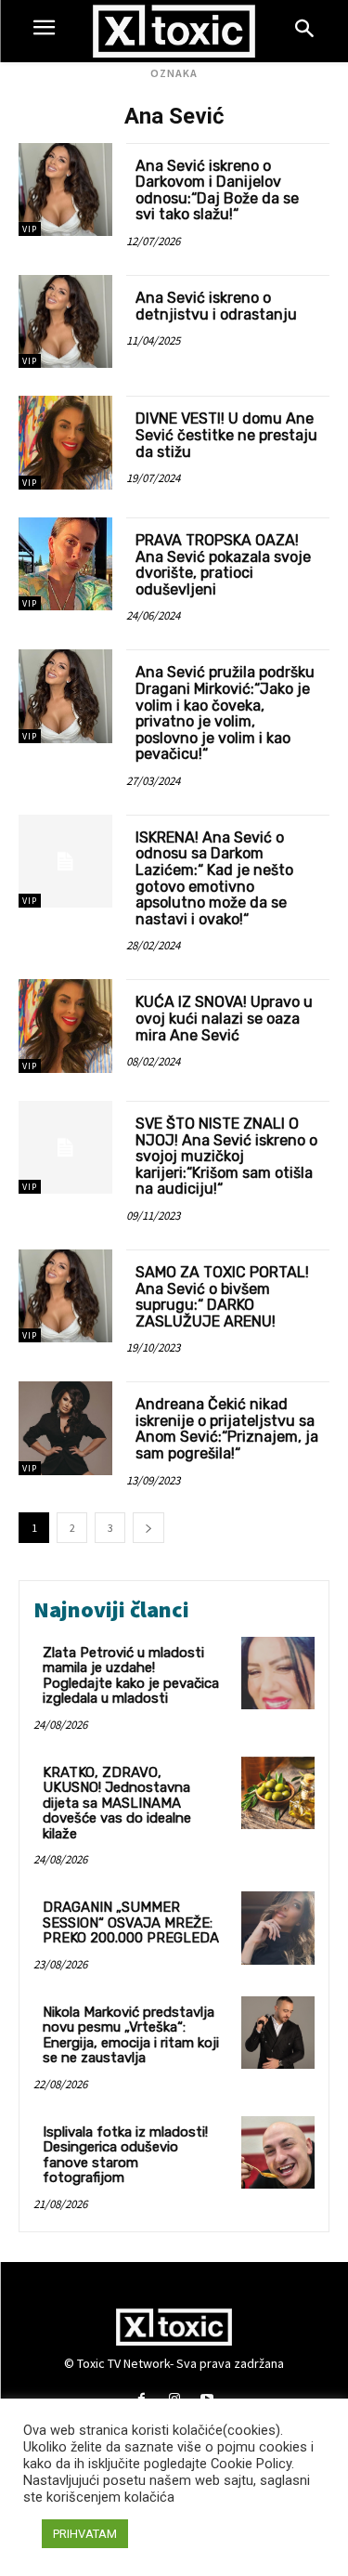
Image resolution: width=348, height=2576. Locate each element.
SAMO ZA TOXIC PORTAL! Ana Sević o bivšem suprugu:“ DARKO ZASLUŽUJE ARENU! (222, 1297)
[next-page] (148, 1528)
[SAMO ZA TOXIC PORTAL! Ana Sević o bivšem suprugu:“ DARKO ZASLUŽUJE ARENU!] (65, 1296)
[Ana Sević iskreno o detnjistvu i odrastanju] (65, 322)
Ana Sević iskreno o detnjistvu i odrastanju (216, 306)
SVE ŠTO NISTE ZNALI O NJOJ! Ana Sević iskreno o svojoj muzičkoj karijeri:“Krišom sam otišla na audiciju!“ (226, 1156)
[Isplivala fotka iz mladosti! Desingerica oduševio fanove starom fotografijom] (278, 2153)
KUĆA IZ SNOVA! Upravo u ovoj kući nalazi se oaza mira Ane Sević (224, 1018)
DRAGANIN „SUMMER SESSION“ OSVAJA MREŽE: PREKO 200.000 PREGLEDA (131, 1922)
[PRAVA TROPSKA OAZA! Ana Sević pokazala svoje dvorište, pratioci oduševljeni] (65, 564)
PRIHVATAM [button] (85, 2534)
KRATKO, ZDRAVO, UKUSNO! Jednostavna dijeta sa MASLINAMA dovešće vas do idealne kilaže (117, 1803)
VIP (30, 229)
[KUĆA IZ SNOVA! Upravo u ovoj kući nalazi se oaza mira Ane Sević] (65, 1026)
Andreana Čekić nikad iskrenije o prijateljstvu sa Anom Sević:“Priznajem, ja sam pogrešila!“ (227, 1429)
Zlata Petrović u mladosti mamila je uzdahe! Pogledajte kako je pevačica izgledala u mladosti (131, 1676)
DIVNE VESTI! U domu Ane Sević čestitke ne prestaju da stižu (226, 435)
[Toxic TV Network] (174, 31)
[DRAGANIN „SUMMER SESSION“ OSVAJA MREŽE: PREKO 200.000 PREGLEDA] (278, 1928)
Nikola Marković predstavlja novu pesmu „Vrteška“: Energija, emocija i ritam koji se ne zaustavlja (131, 2035)
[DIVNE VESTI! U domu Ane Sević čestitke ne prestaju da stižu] (65, 443)
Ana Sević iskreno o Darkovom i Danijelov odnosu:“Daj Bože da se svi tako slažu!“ (217, 190)
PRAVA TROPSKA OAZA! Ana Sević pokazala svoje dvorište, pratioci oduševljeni (223, 565)
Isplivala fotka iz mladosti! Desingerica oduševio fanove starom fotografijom (125, 2155)
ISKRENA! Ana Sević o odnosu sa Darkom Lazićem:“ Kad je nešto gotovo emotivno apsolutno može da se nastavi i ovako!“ (214, 878)
